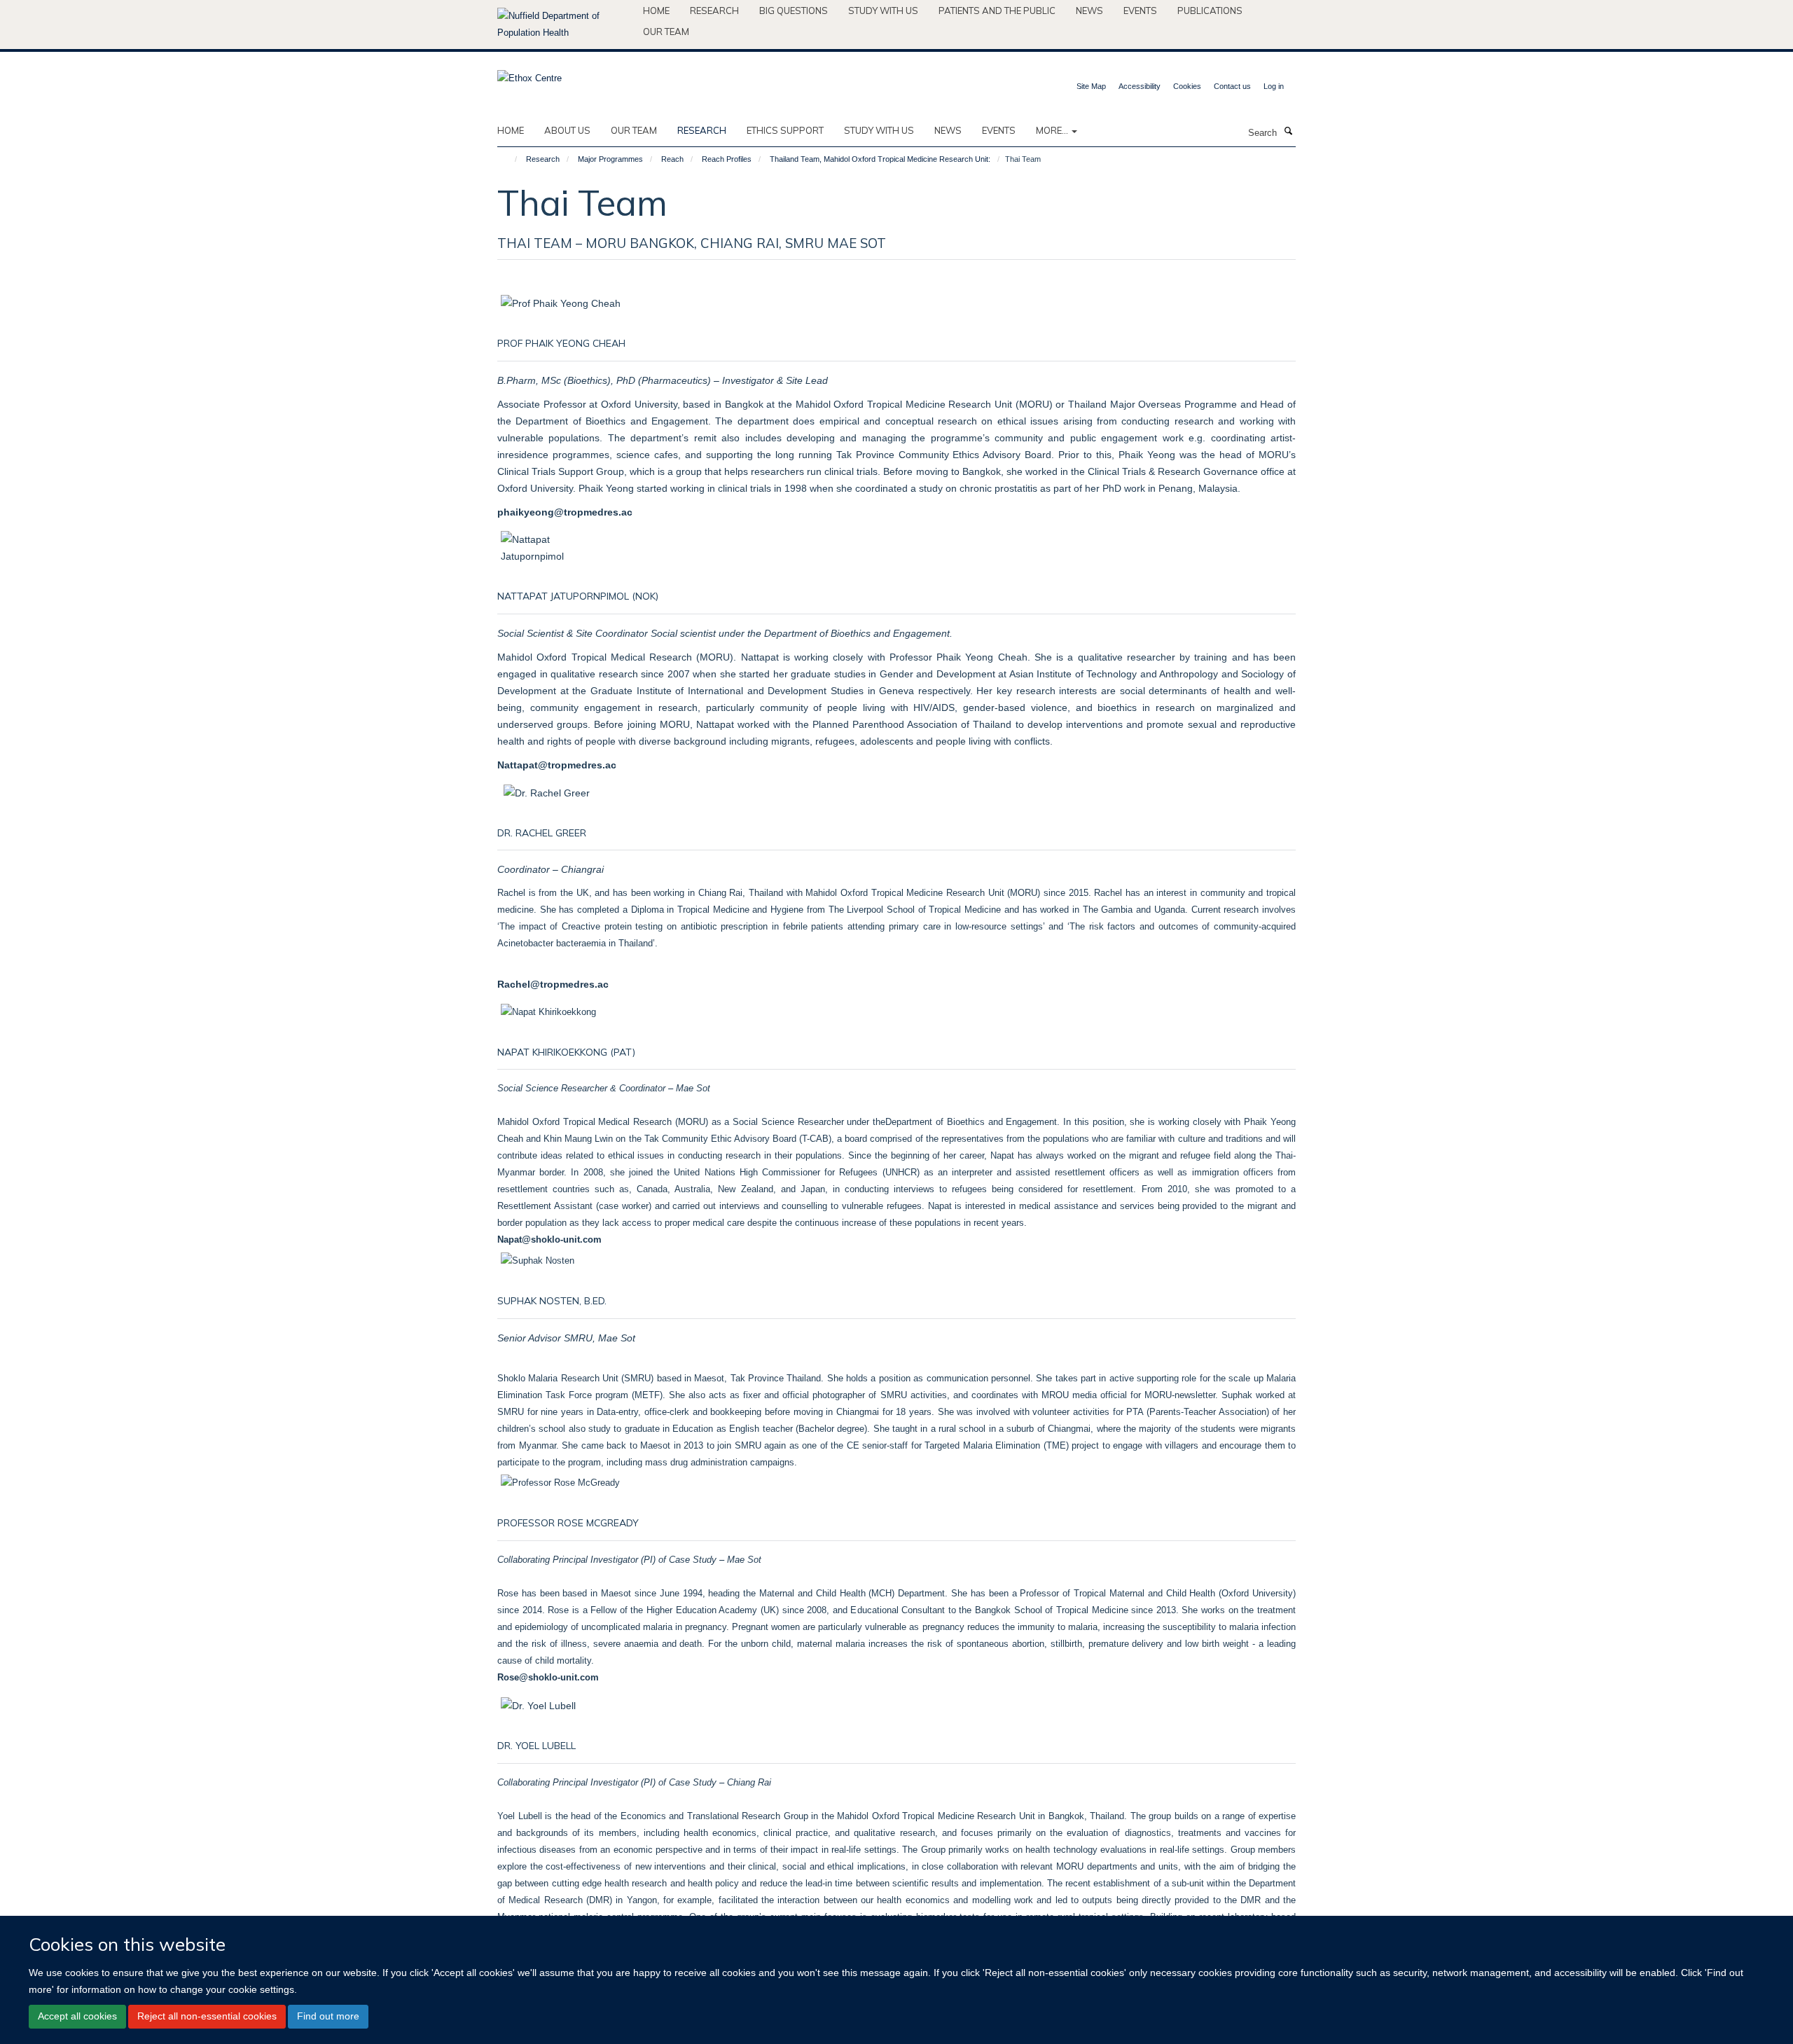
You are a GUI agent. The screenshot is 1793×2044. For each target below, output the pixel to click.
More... (1053, 130)
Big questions (794, 11)
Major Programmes (610, 159)
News (1089, 11)
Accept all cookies (77, 2016)
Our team (666, 32)
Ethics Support (785, 130)
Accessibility (1140, 86)
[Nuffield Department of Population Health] (565, 25)
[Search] (1288, 132)
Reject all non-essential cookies (207, 2016)
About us (567, 130)
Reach (672, 159)
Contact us (1232, 86)
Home (656, 11)
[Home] (510, 159)
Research (714, 11)
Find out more (328, 2016)
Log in (1274, 86)
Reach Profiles (727, 159)
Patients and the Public (997, 11)
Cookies (1187, 86)
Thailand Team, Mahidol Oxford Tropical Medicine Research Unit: (880, 159)
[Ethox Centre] (529, 74)
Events (1140, 11)
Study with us (883, 11)
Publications (1210, 11)
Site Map (1091, 86)
